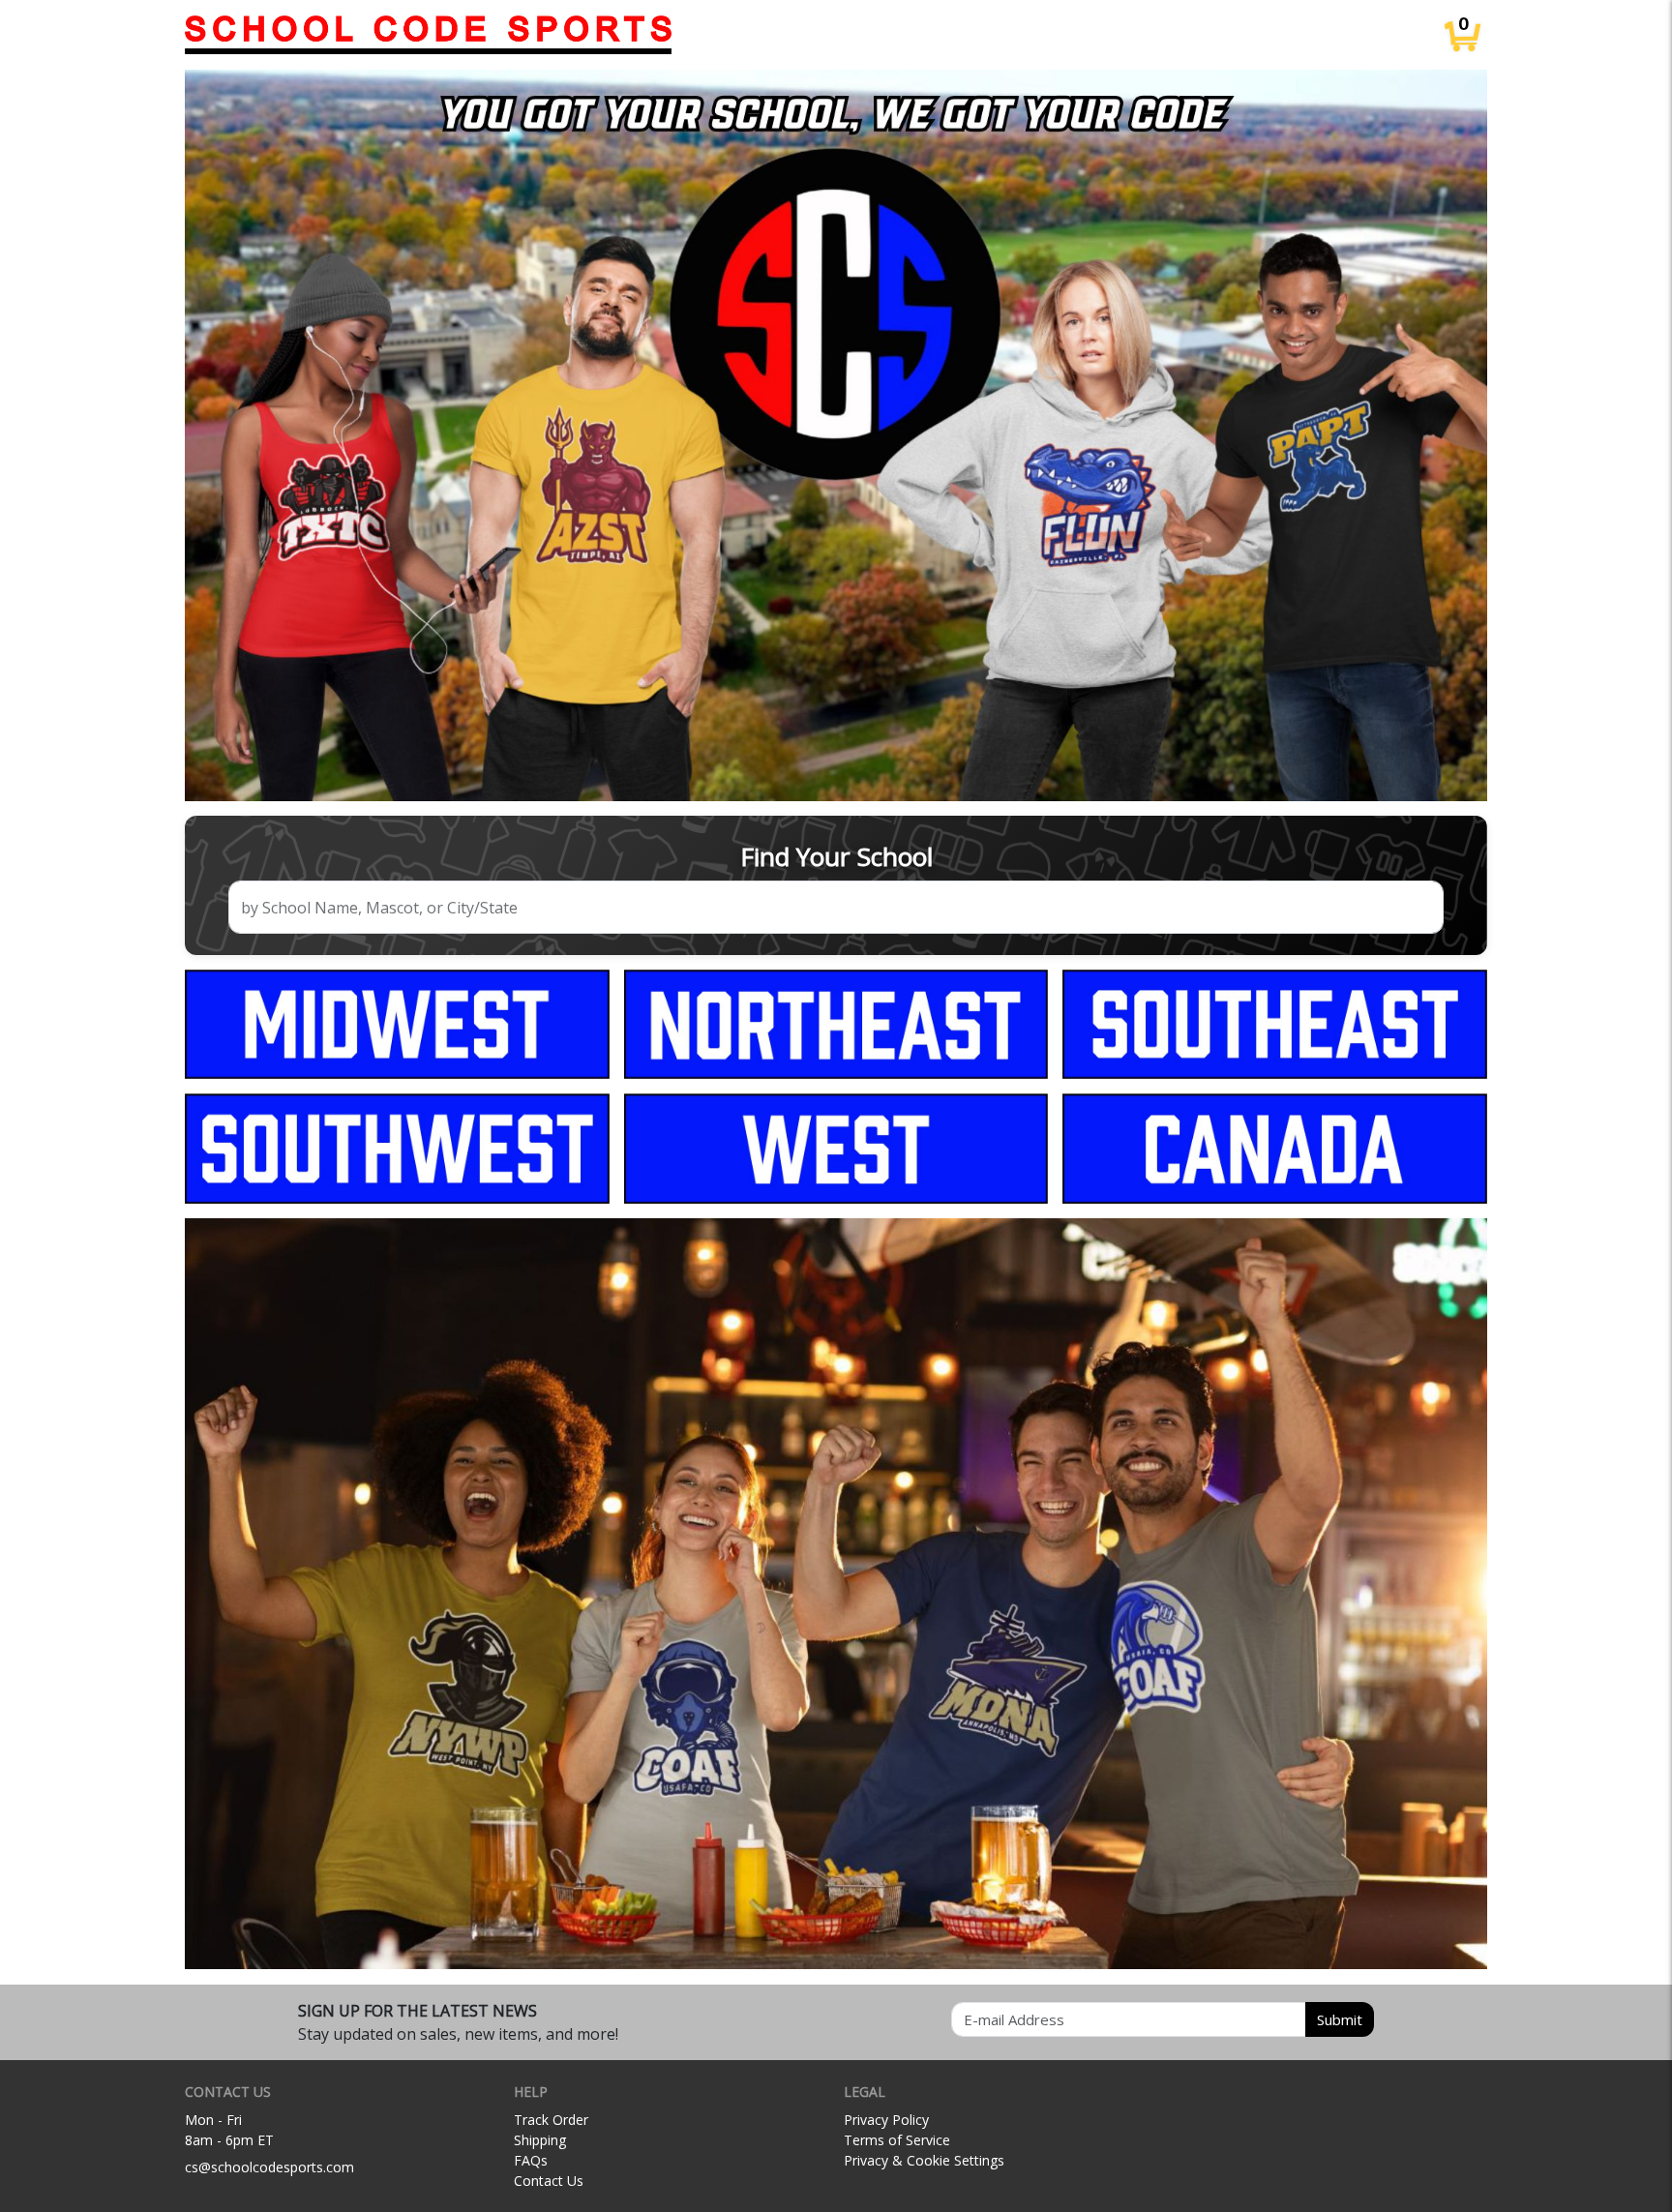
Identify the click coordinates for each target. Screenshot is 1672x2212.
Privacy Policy (886, 2120)
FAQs (531, 2160)
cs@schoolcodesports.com (269, 2167)
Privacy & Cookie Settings (924, 2160)
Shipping (540, 2140)
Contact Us (549, 2181)
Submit (1340, 2019)
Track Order (551, 2120)
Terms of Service (897, 2140)
